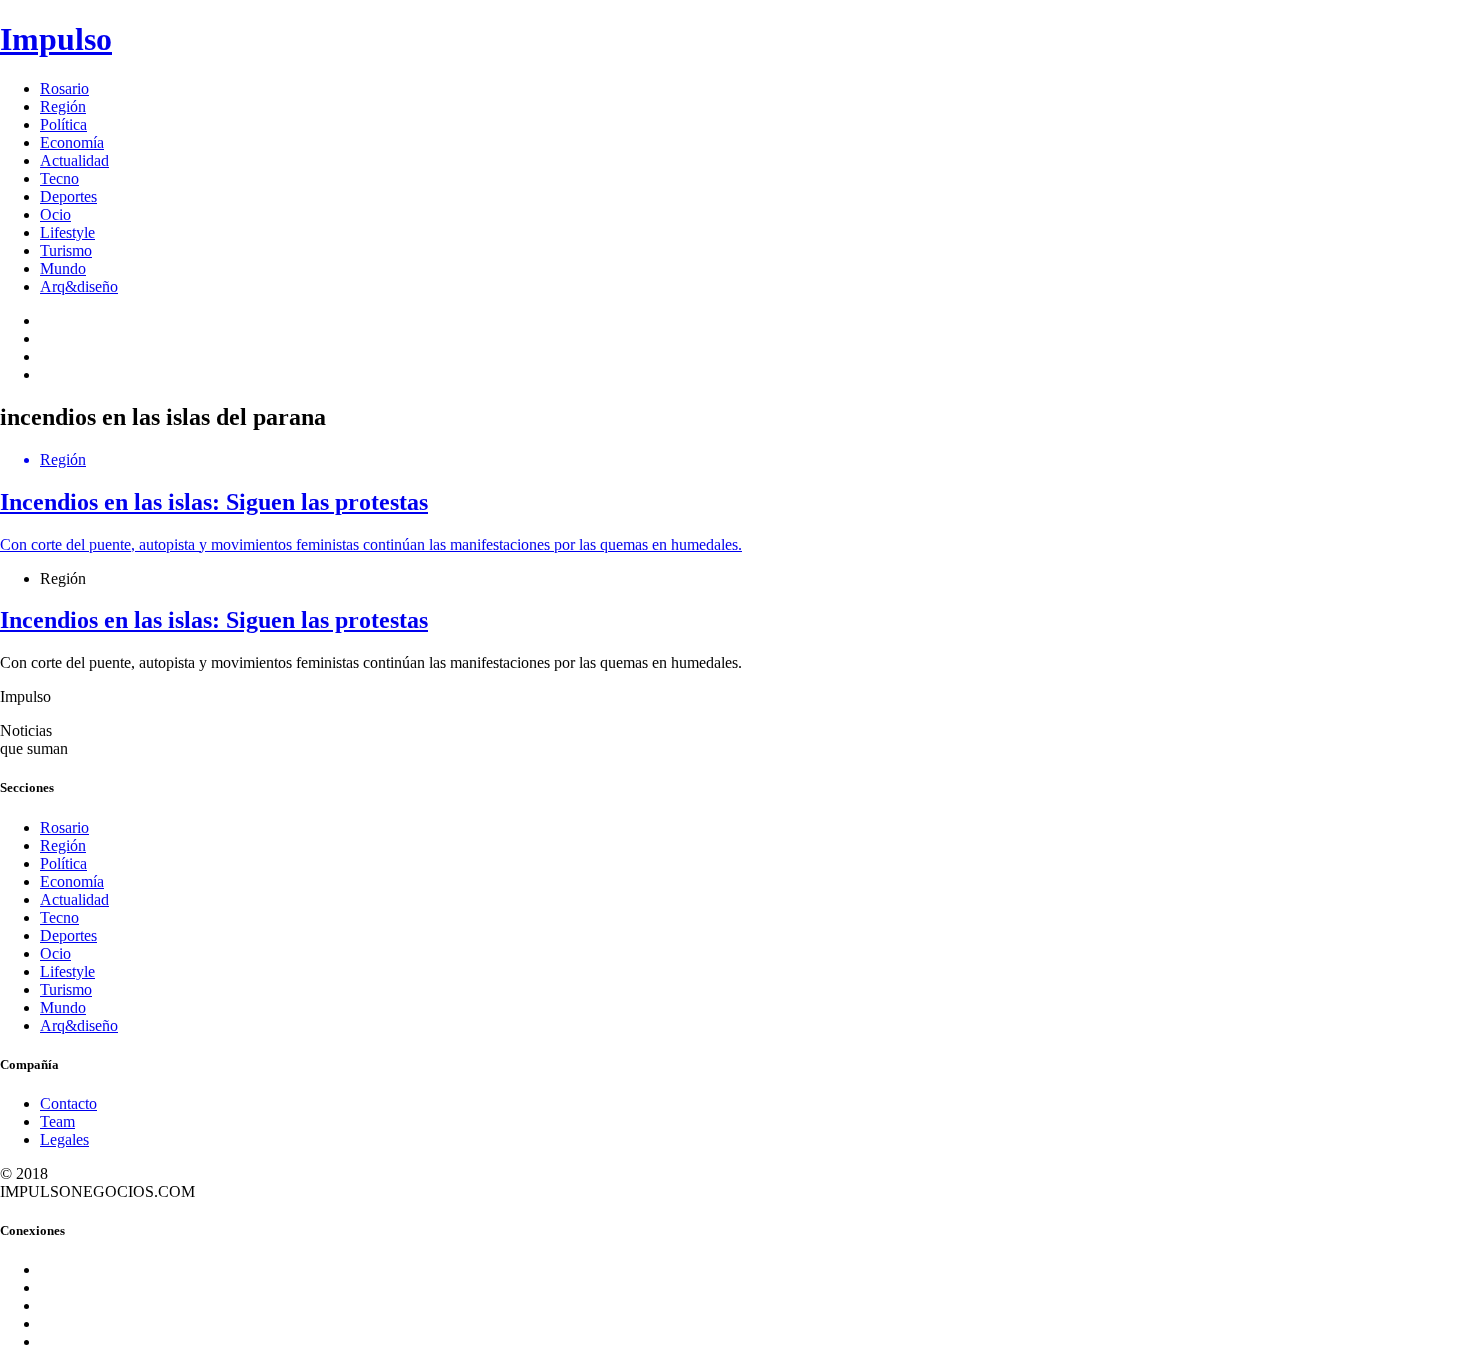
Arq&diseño (79, 286)
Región (63, 106)
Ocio (55, 214)
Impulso (56, 39)
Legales (64, 1139)
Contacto (68, 1103)
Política (63, 124)
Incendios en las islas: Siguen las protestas (214, 620)
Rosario (64, 88)
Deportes (68, 196)
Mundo (63, 268)
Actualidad (74, 160)
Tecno (59, 178)
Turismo (66, 250)
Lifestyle (67, 232)
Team (57, 1121)
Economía (72, 142)
